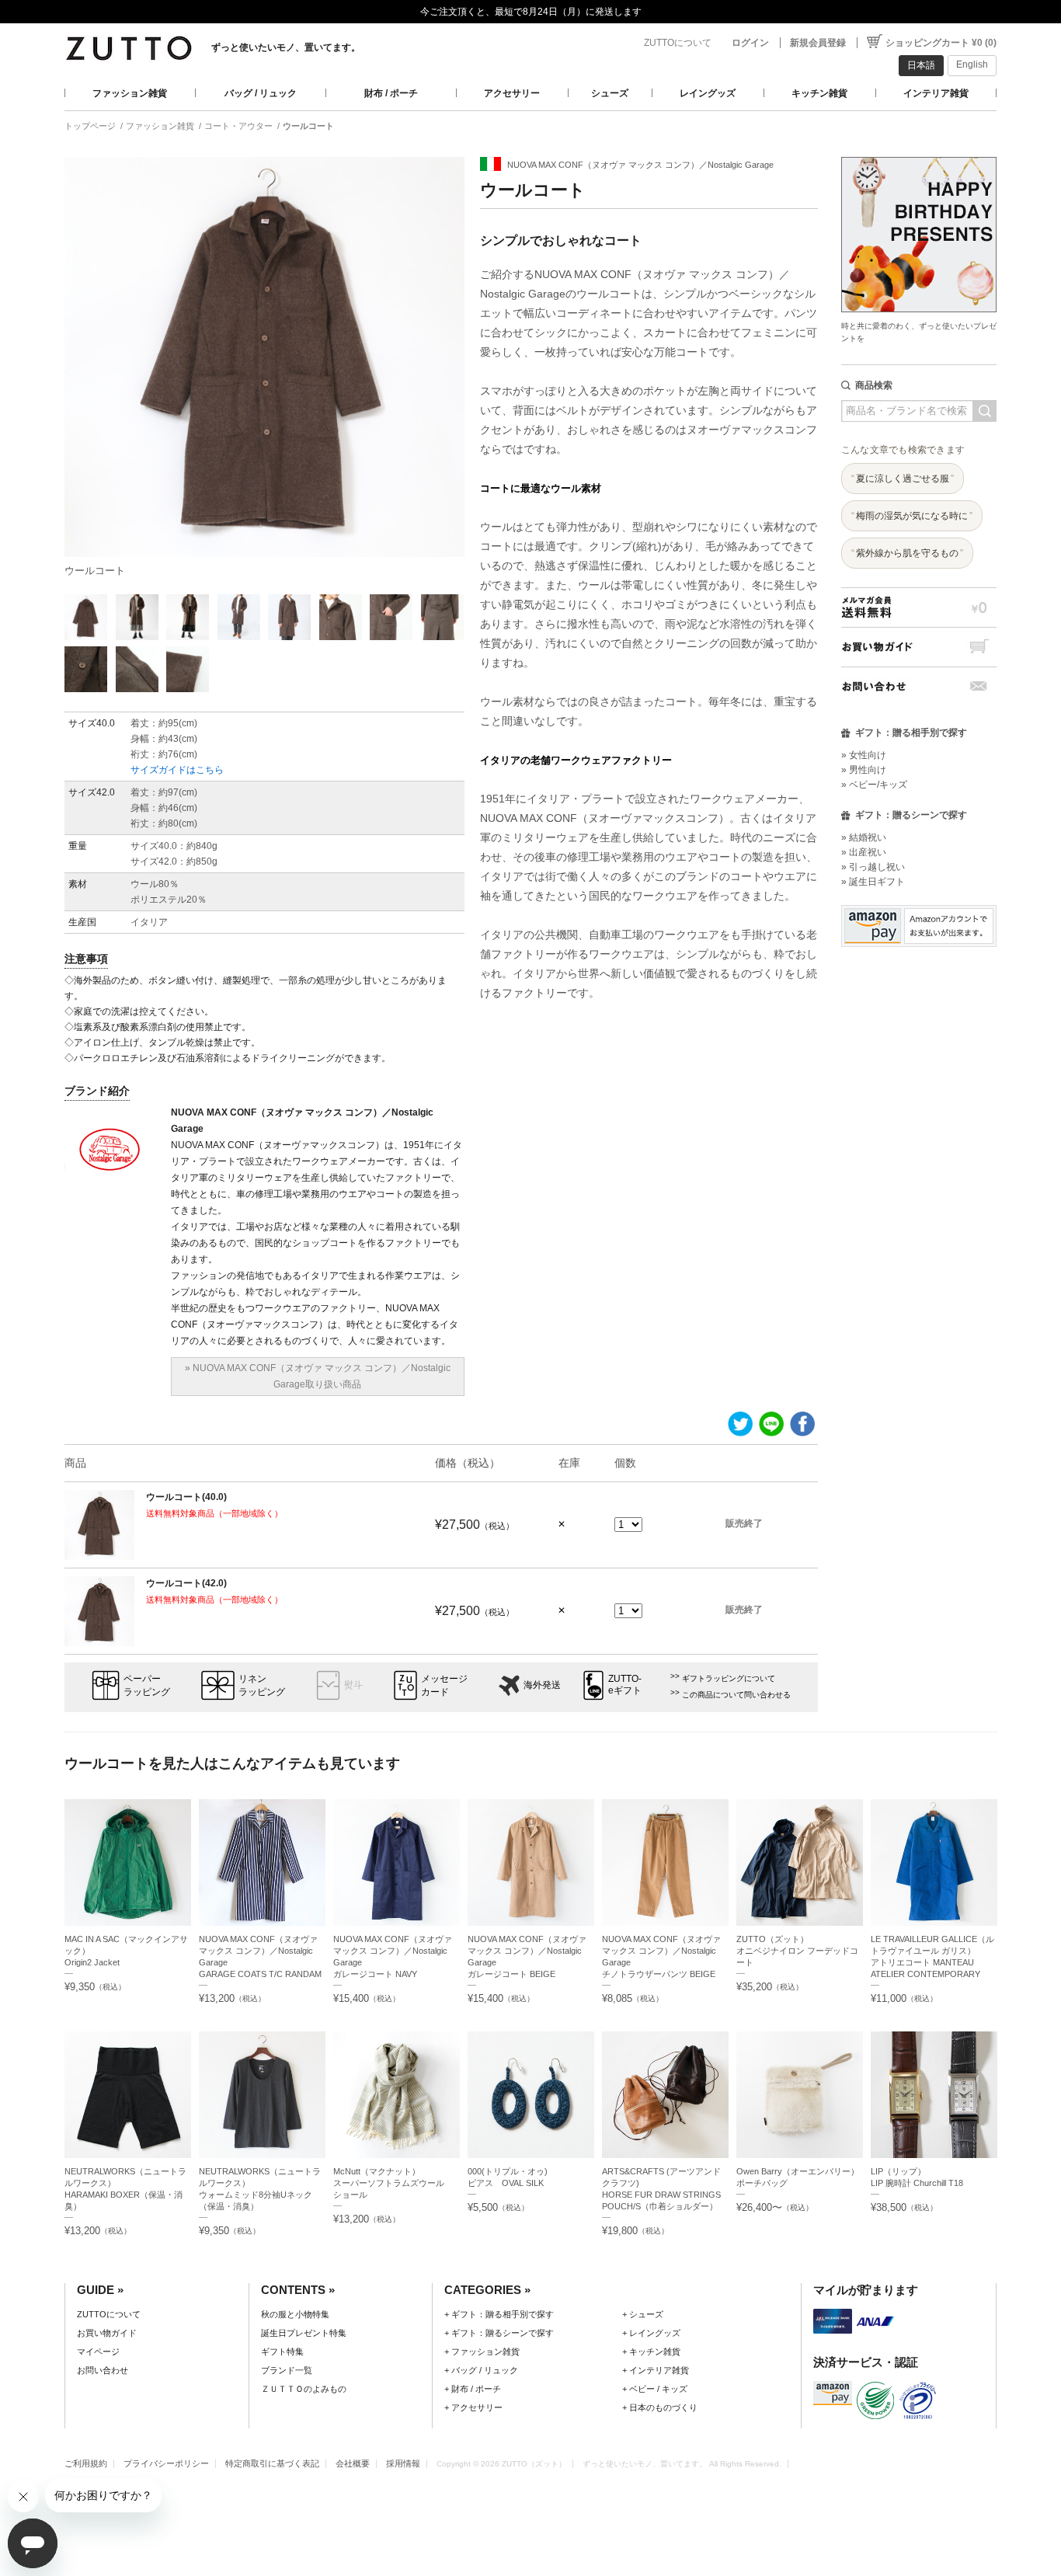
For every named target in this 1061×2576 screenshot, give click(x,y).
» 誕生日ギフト (873, 882)
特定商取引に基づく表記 (272, 2463)
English (972, 64)
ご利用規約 (86, 2463)
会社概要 (353, 2463)
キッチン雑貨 (819, 93)
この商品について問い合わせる (736, 1695)
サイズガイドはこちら (177, 770)
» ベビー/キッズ (874, 785)
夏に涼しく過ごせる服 (903, 479)
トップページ (90, 126)
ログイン (750, 43)
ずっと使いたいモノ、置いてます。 (286, 47)
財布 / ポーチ (391, 93)
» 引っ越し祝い (873, 867)
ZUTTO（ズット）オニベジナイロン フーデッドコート (797, 1951)
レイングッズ (708, 93)
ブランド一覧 (287, 2370)
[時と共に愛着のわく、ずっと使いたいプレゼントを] (919, 153)
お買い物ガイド (919, 647)
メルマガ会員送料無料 (919, 607)
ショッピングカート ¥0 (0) (941, 43)
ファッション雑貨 (130, 93)
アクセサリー (512, 93)
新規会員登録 (818, 43)
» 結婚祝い (864, 837)
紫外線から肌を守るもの (907, 553)
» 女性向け (864, 755)
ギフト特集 (282, 2351)
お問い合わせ (919, 686)
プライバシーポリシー (166, 2463)
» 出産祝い (864, 852)
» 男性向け (864, 770)
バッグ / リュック (261, 93)
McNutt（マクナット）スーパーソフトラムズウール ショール (393, 2183)
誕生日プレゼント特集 (304, 2333)
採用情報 (403, 2463)
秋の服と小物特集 (295, 2314)
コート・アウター (238, 126)
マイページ (98, 2351)
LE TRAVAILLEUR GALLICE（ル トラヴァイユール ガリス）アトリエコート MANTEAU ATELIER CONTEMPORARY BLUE (932, 1962)
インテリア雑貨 (936, 93)
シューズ (610, 93)
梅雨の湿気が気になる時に (912, 516)
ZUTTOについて (678, 43)
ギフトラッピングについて (729, 1678)
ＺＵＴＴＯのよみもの (304, 2389)
